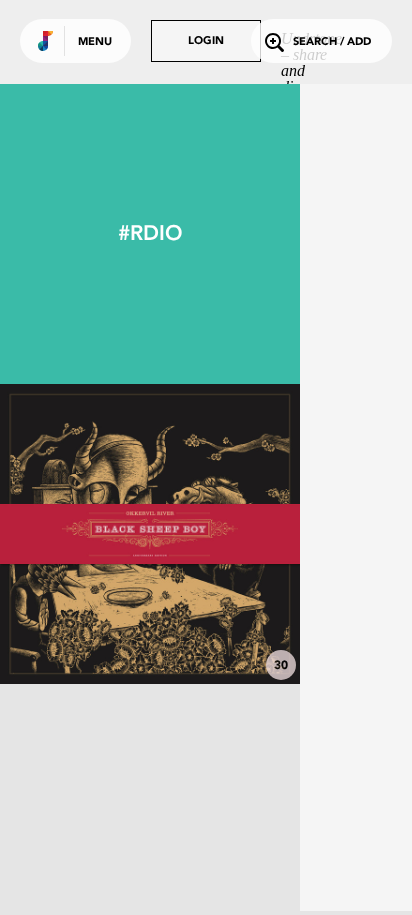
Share (212, 534)
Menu (95, 42)
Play (150, 534)
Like (87, 534)
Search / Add (332, 42)
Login (206, 41)
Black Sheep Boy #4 (150, 629)
